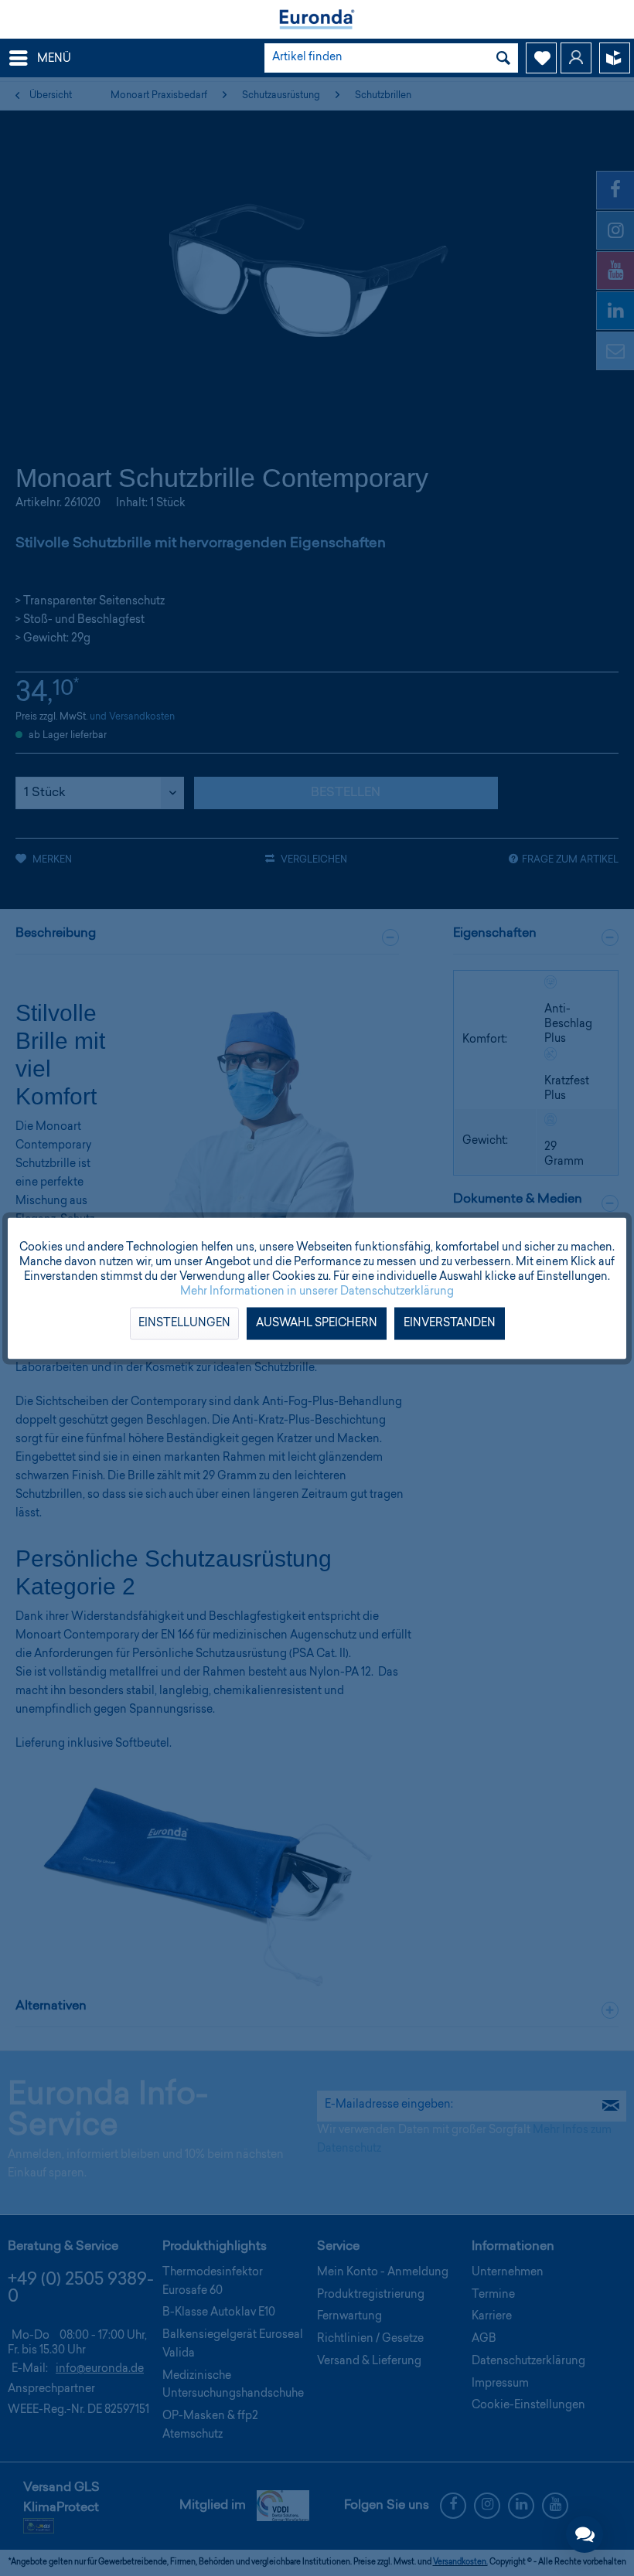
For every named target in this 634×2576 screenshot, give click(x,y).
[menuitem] (39, 58)
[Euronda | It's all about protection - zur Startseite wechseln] (317, 19)
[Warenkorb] (615, 58)
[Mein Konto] (576, 58)
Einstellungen (184, 1323)
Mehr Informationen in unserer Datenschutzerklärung (317, 1291)
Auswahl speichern (317, 1323)
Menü (54, 60)
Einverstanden (450, 1323)
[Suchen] (503, 58)
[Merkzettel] (541, 58)
